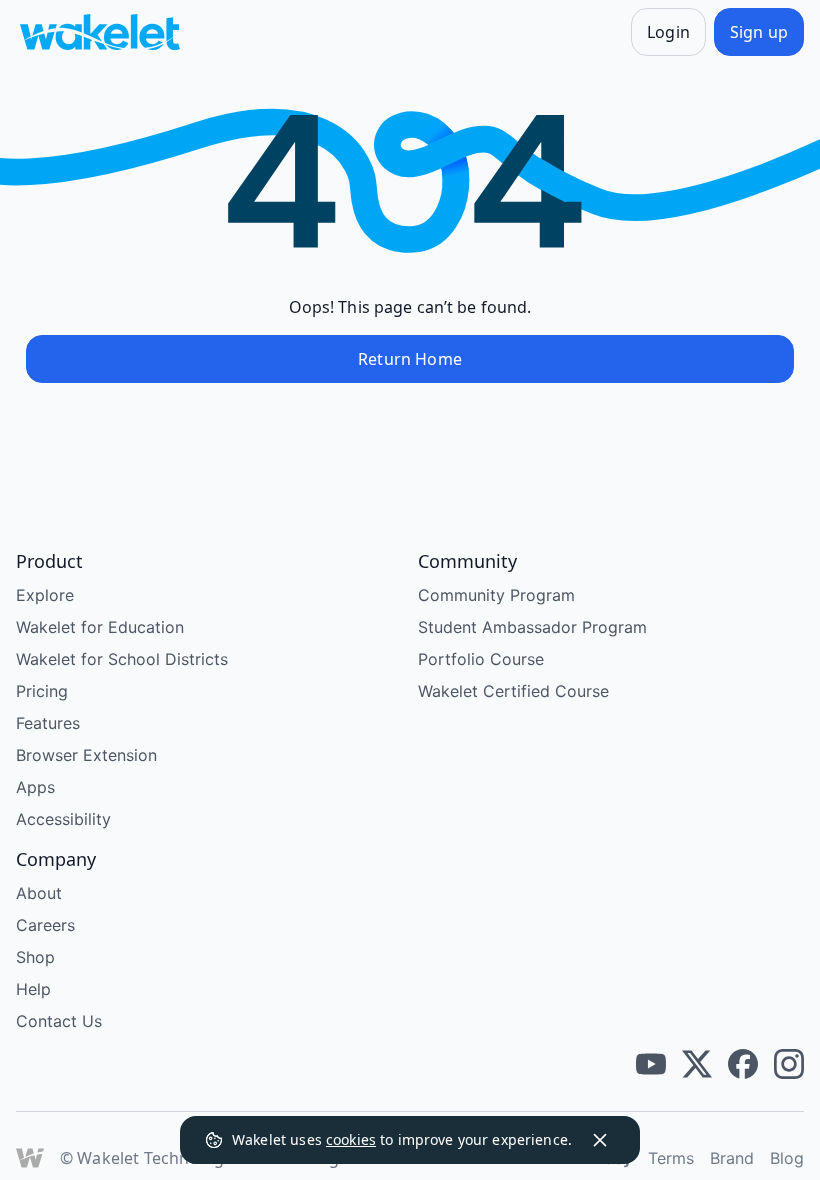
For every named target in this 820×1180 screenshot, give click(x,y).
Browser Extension (86, 755)
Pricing (42, 691)
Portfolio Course (481, 659)
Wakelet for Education (100, 627)
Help (33, 989)
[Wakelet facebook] (743, 1064)
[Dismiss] (600, 1140)
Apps (35, 787)
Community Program (496, 595)
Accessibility (63, 819)
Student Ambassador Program (532, 627)
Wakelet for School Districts (122, 659)
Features (48, 723)
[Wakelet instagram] (789, 1064)
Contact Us (59, 1021)
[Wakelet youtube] (651, 1064)
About (39, 893)
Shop (35, 957)
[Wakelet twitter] (697, 1064)
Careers (45, 925)
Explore (45, 595)
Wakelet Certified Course (513, 691)
